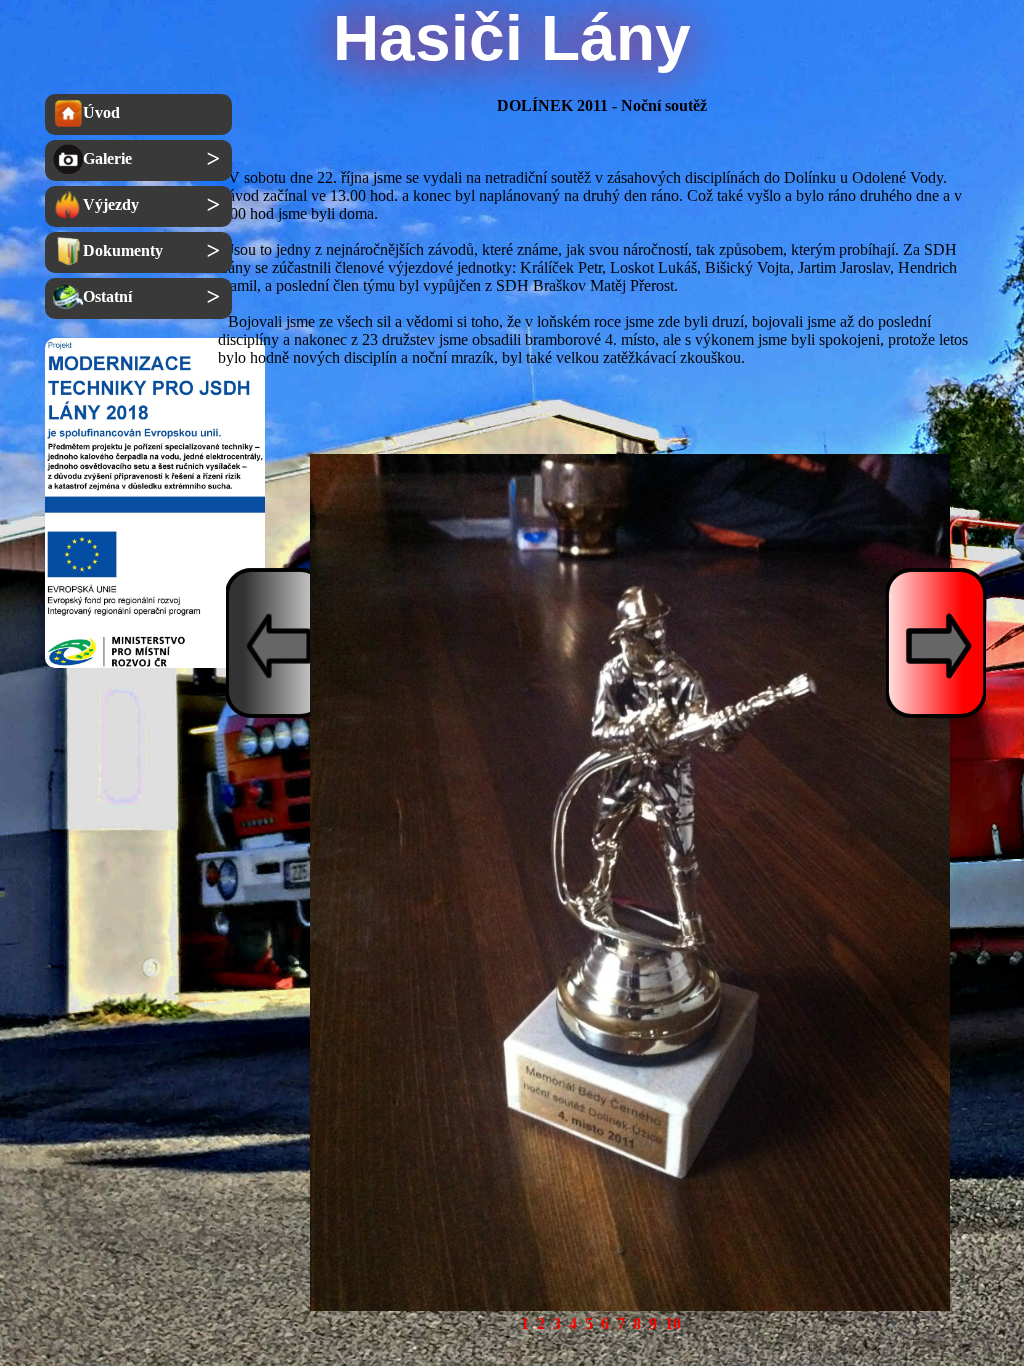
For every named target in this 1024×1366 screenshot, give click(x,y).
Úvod (101, 112)
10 (673, 1323)
